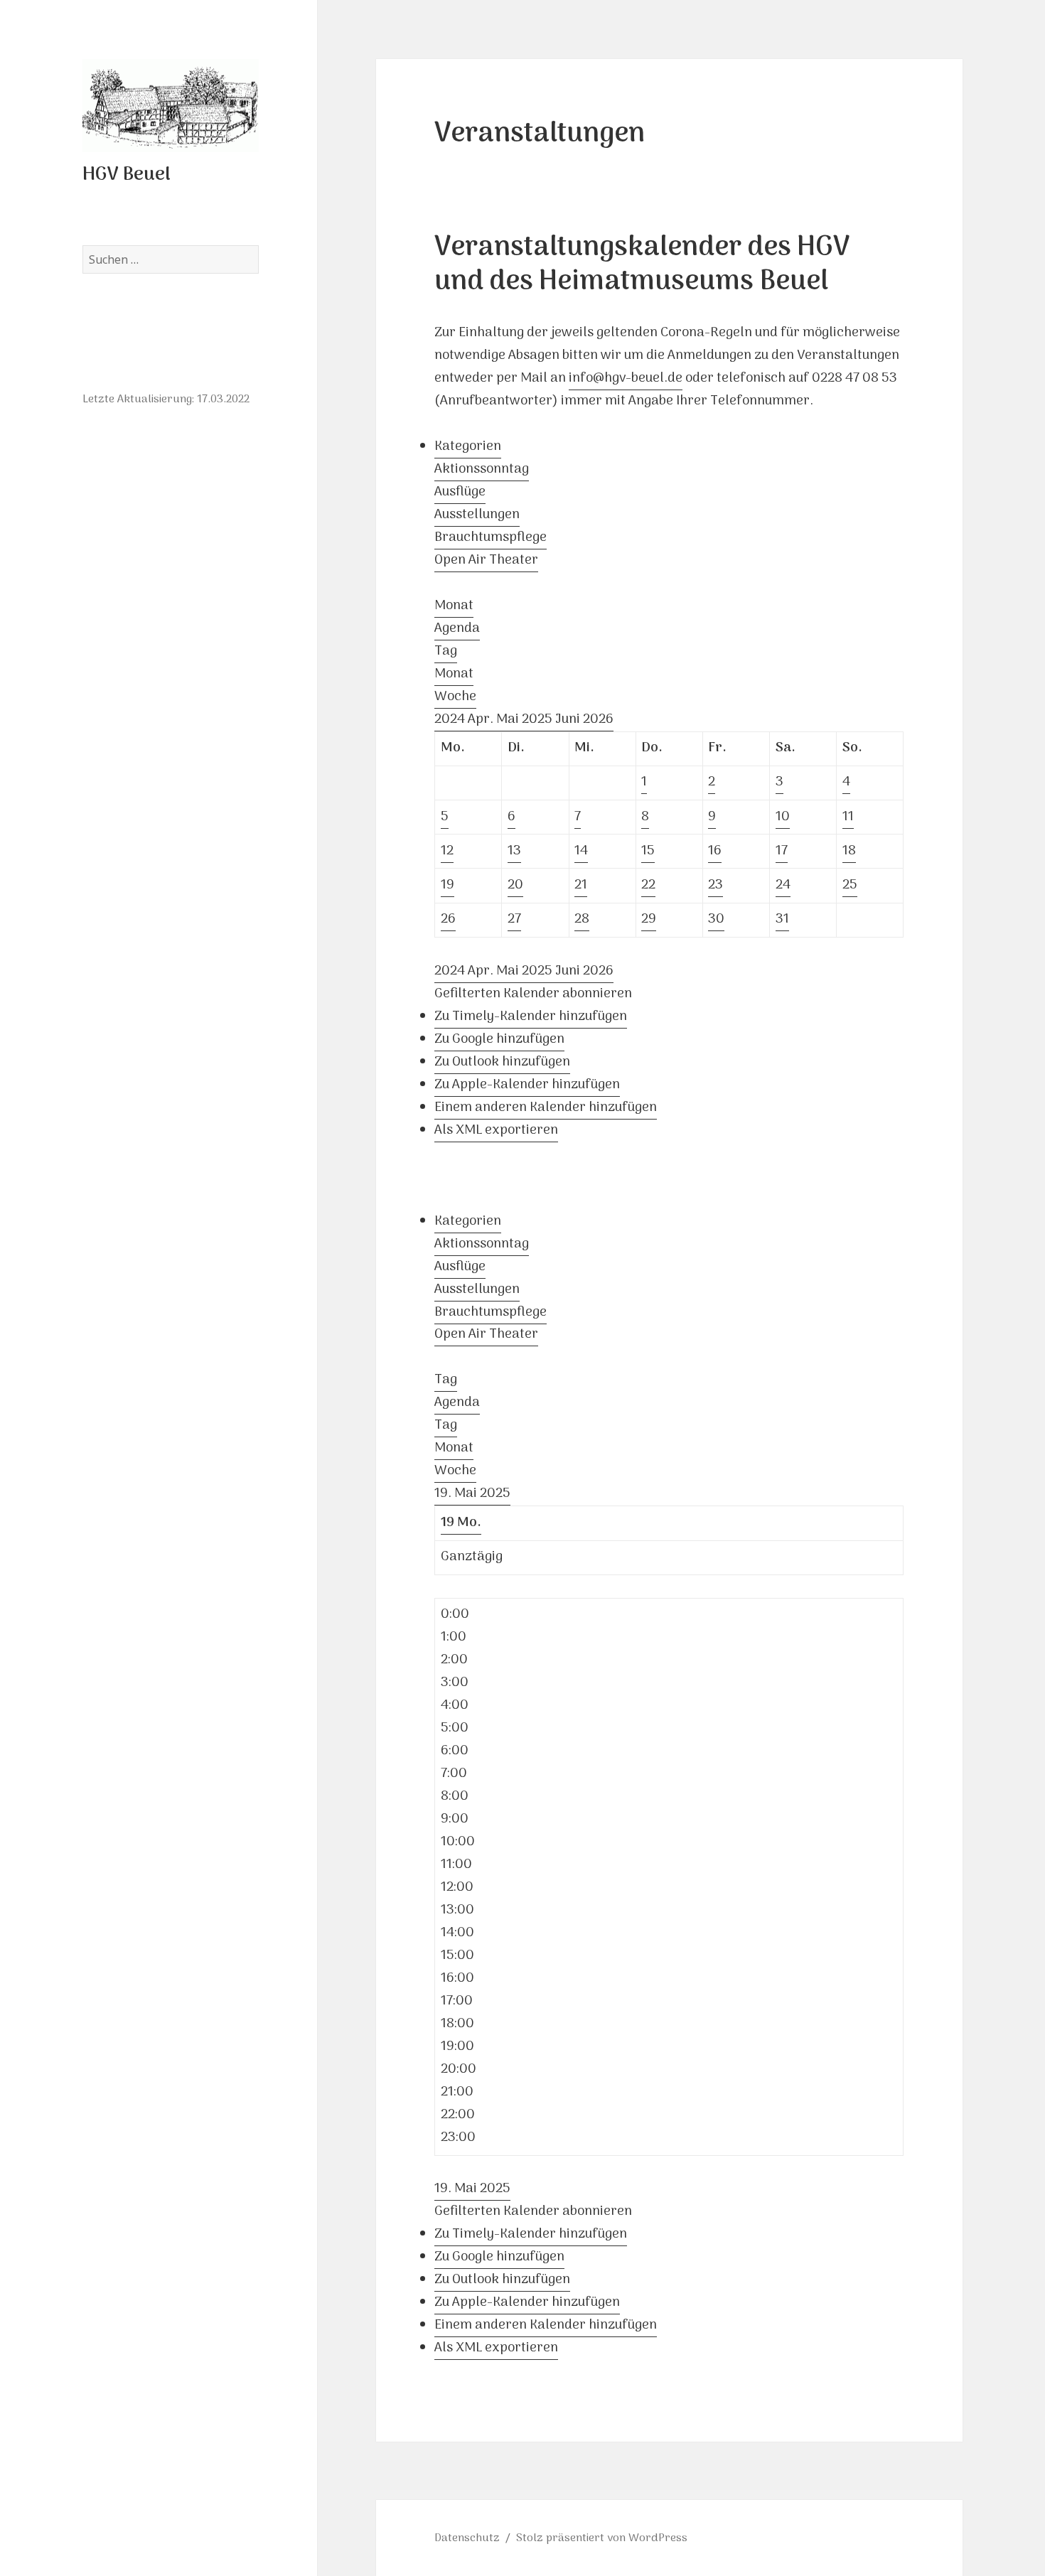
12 (447, 851)
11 (848, 817)
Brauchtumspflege (491, 538)
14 (581, 851)
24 (783, 885)
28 (582, 919)
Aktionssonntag (482, 469)
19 (448, 885)
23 (716, 885)
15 (648, 851)
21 (581, 885)
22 (648, 885)
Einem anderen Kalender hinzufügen (546, 1108)
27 (514, 919)
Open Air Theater (486, 560)
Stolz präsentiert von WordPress (602, 2538)
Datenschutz (467, 2538)
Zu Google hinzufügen (499, 1040)
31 (782, 919)
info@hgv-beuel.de (626, 379)
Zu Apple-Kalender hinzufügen (527, 1085)
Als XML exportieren (496, 1131)
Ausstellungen (477, 515)
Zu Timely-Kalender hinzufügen (531, 1017)
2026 (598, 720)
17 (782, 851)
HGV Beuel (127, 175)
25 (850, 885)
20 (515, 885)
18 (849, 851)
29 (649, 919)
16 (715, 851)
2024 (451, 720)
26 (448, 919)
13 (514, 851)
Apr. (482, 720)
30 (716, 919)
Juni (569, 720)
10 (783, 817)
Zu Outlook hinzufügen (502, 1062)
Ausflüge (460, 492)
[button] (533, 994)
